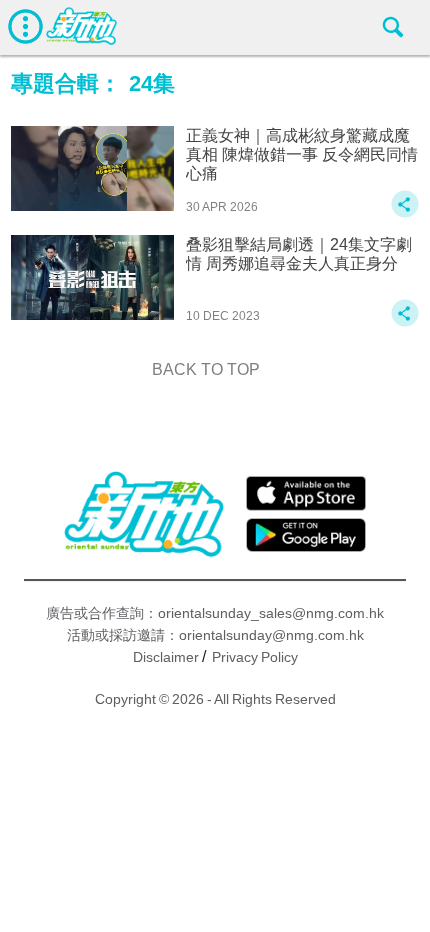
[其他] (405, 213)
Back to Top (206, 369)
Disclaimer (166, 657)
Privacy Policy (255, 657)
